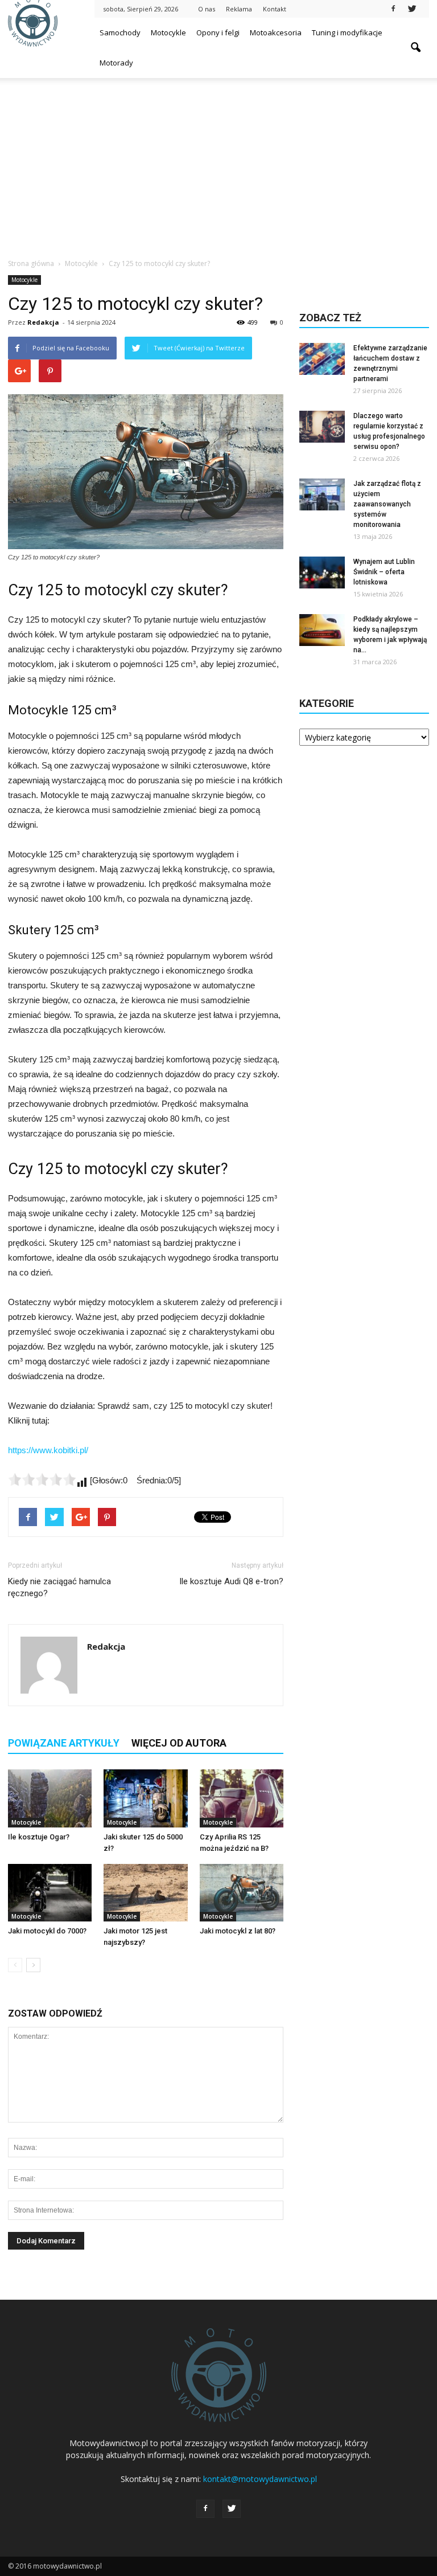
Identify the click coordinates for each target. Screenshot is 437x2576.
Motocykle (168, 32)
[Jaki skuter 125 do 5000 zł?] (145, 1798)
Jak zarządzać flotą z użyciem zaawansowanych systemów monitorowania (387, 504)
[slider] (42, 1479)
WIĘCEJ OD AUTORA (179, 1743)
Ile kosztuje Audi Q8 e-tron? (231, 1581)
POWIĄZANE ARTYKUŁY (64, 1743)
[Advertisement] (218, 163)
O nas (207, 9)
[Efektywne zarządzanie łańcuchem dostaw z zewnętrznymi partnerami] (322, 359)
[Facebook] (393, 8)
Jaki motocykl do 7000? (47, 1931)
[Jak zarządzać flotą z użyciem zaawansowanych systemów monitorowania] (322, 494)
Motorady (116, 63)
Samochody (120, 32)
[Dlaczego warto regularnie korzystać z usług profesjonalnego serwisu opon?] (322, 427)
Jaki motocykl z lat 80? (238, 1931)
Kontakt (275, 9)
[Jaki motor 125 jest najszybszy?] (145, 1893)
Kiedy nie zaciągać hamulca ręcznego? (59, 1587)
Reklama (239, 9)
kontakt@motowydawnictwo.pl (260, 2479)
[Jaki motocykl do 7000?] (50, 1893)
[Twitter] (412, 8)
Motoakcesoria (276, 32)
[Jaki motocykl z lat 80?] (242, 1893)
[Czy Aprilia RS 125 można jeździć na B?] (242, 1798)
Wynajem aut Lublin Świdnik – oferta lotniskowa (384, 572)
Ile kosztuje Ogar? (39, 1837)
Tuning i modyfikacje (347, 32)
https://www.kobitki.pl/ (48, 1450)
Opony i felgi (218, 32)
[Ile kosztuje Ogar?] (50, 1798)
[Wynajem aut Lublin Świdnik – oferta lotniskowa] (322, 573)
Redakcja (43, 322)
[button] (415, 48)
